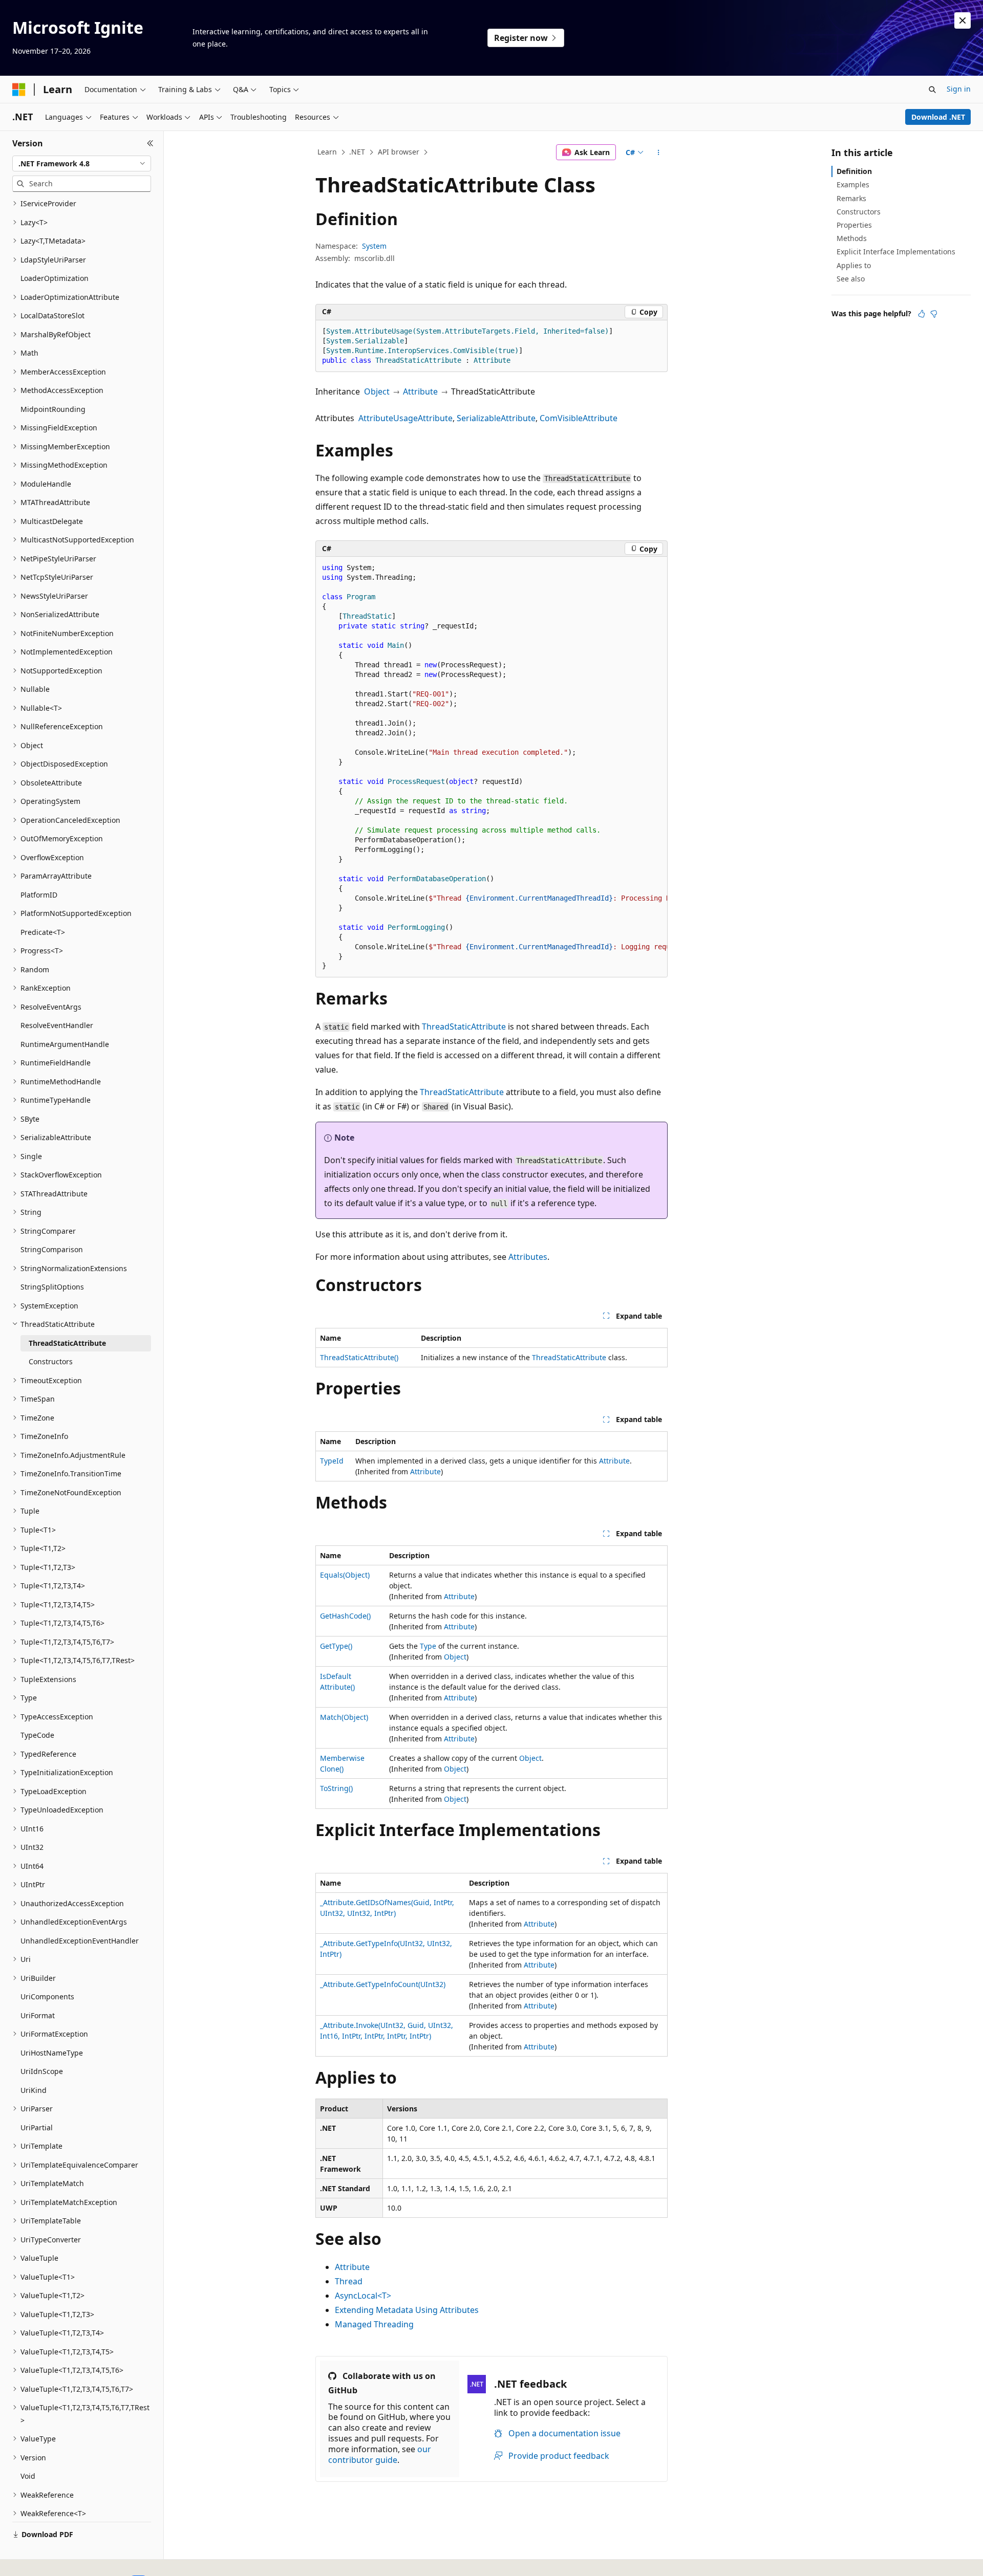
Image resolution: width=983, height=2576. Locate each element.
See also (851, 279)
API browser (399, 152)
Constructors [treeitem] (51, 1361)
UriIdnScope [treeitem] (42, 2071)
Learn (327, 152)
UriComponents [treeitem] (47, 1996)
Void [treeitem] (28, 2476)
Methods (852, 238)
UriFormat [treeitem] (38, 2015)
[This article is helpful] (922, 314)
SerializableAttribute (496, 418)
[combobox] (82, 164)
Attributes (528, 1257)
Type (428, 1646)
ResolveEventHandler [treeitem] (57, 1025)
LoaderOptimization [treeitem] (55, 278)
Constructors (859, 212)
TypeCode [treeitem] (37, 1735)
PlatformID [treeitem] (39, 895)
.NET (357, 152)
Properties (854, 225)
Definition (854, 171)
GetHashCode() (345, 1616)
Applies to (854, 265)
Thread (349, 2281)
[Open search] (932, 90)
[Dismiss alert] (963, 20)
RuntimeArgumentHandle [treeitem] (65, 1044)
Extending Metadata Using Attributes (407, 2310)
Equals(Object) (345, 1575)
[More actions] (659, 152)
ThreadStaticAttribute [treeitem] (67, 1343)
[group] (491, 767)
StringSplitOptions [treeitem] (52, 1287)
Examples (853, 184)
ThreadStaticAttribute (464, 1027)
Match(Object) (344, 1717)
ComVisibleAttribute (579, 418)
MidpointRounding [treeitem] (53, 409)
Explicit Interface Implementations (896, 252)
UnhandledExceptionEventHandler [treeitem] (80, 1941)
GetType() (336, 1646)
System (374, 246)
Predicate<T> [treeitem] (43, 932)
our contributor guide (380, 2454)
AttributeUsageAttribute (405, 418)
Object (377, 391)
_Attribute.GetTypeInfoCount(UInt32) (383, 1984)
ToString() (336, 1788)
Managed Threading (374, 2324)
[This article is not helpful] (934, 314)
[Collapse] (150, 143)
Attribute (420, 391)
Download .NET (938, 117)
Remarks (851, 198)
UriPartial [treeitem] (37, 2127)
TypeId (332, 1461)
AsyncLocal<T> (363, 2296)
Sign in (959, 89)
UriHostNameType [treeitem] (52, 2053)
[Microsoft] (19, 90)
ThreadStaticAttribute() (359, 1357)
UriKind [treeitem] (34, 2090)
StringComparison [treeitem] (52, 1249)
